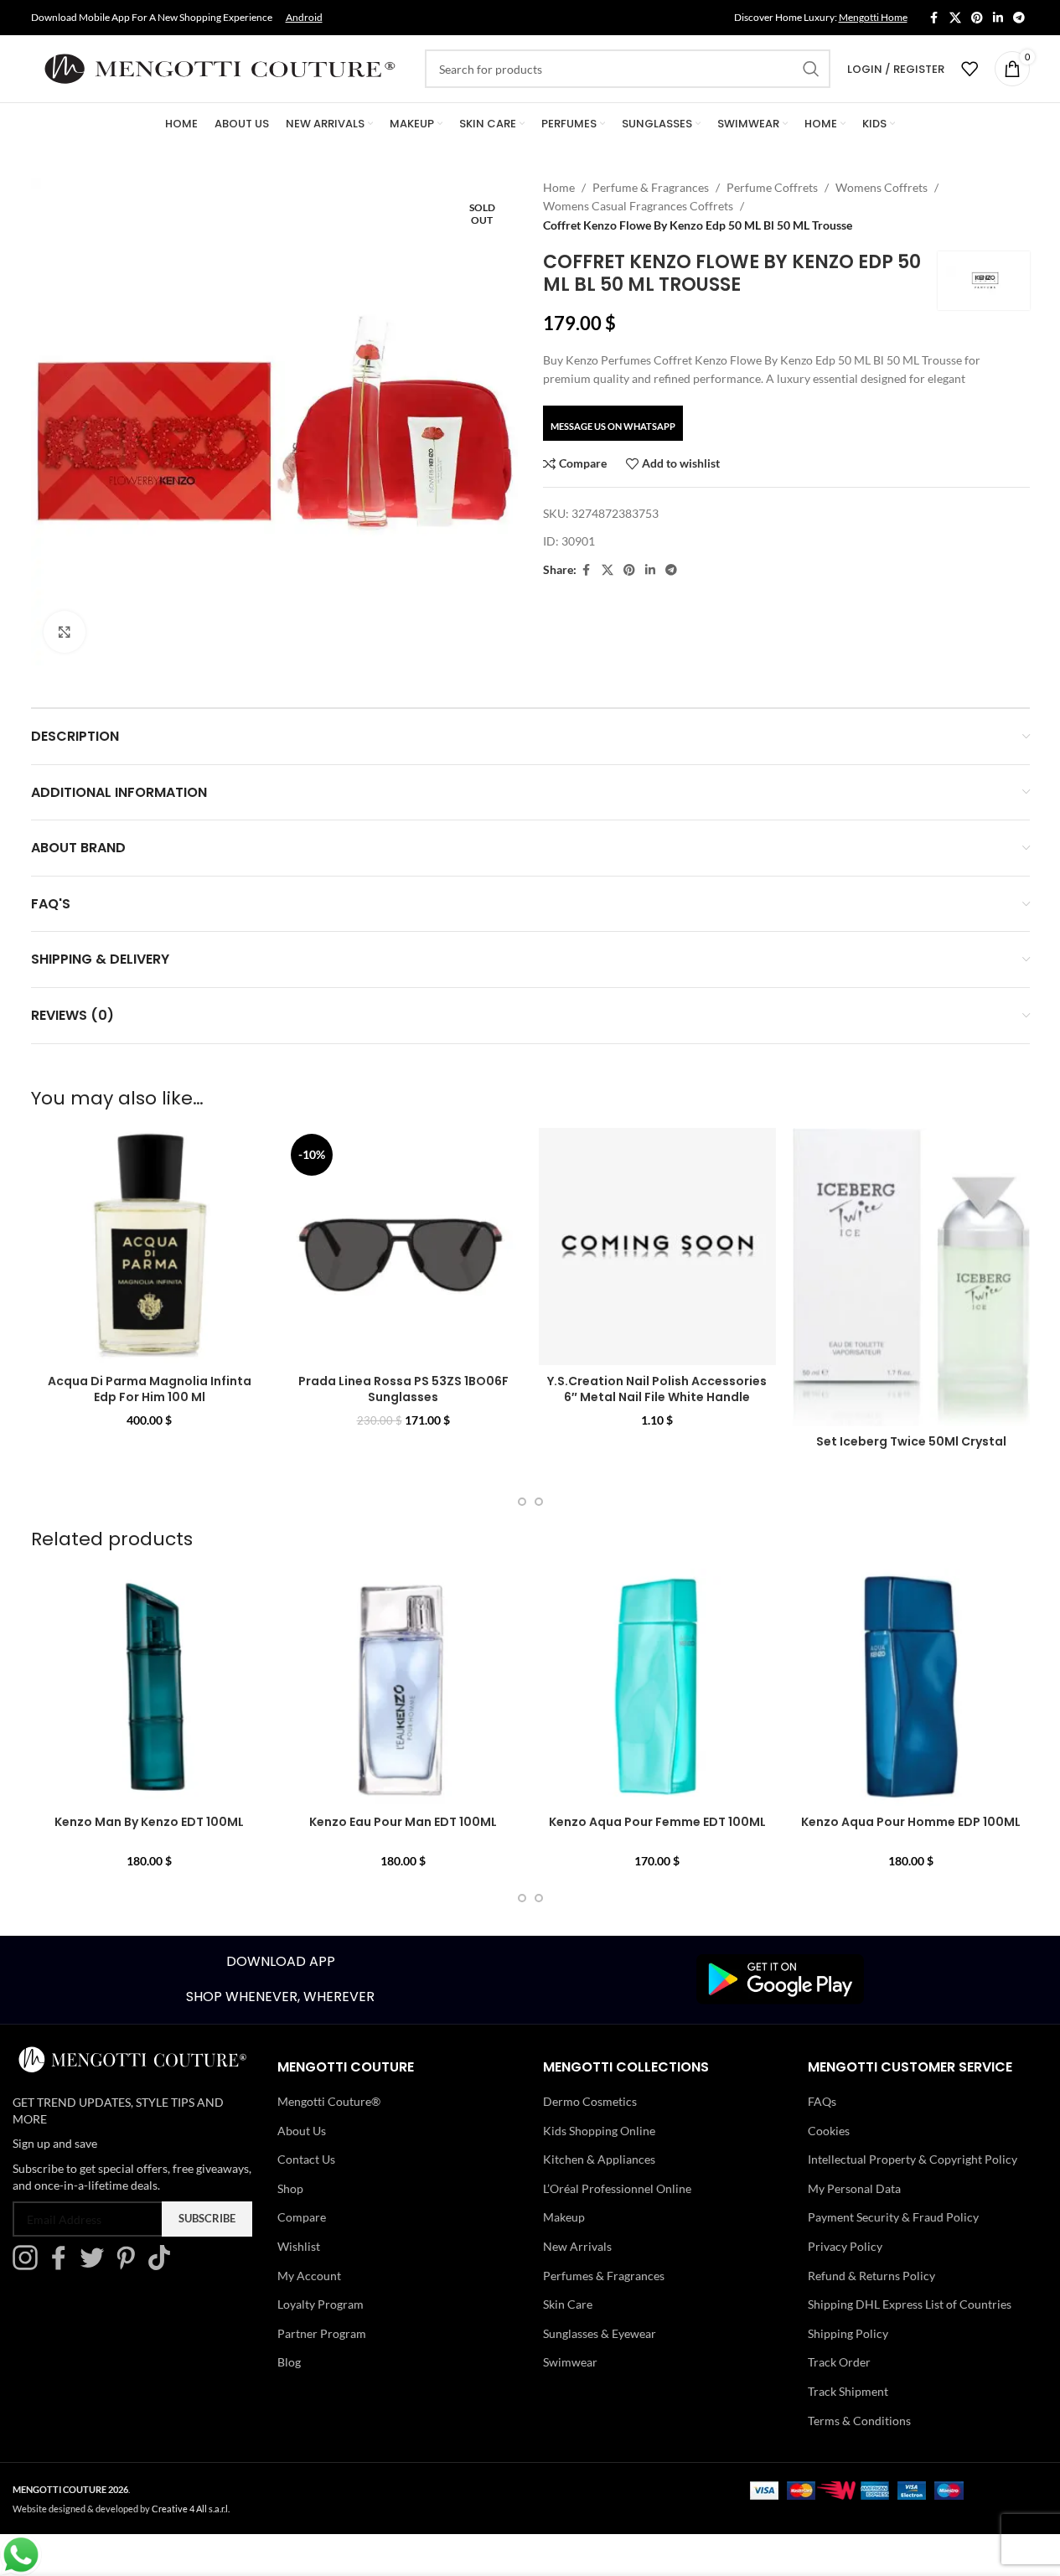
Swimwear (570, 2362)
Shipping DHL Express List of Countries (910, 2304)
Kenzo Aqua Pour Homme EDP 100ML (911, 1822)
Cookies (829, 2131)
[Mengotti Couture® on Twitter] (96, 2266)
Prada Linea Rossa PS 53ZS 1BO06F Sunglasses (403, 1389)
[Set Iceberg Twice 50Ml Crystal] (911, 1277)
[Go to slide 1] (522, 1502)
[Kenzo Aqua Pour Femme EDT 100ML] (657, 1687)
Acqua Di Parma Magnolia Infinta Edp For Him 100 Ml (150, 1389)
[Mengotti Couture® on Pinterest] (130, 2266)
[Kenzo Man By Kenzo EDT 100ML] (150, 1687)
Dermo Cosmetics (590, 2101)
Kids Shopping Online (599, 2131)
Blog (289, 2362)
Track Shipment (848, 2391)
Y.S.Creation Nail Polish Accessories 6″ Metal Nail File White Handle (657, 1389)
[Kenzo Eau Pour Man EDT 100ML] (403, 1687)
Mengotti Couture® (329, 2101)
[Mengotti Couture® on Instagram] (29, 2266)
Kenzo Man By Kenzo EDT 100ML (149, 1822)
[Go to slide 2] (539, 1502)
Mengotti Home (873, 17)
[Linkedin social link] (998, 18)
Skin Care (568, 2304)
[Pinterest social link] (977, 18)
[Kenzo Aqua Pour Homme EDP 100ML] (911, 1687)
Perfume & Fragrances (651, 187)
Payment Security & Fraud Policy (893, 2217)
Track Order (839, 2362)
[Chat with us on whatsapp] (21, 2553)
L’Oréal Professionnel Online (617, 2188)
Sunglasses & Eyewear (600, 2333)
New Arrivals (577, 2246)
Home (559, 187)
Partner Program (322, 2333)
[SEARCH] (811, 69)
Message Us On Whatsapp (613, 426)
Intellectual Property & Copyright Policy (913, 2159)
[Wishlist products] (970, 69)
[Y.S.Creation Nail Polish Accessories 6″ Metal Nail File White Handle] (657, 1247)
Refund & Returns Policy (871, 2276)
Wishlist (299, 2246)
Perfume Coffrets (772, 187)
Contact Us (306, 2159)
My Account (309, 2276)
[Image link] (780, 1978)
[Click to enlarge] (65, 632)
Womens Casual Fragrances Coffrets (638, 206)
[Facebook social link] (934, 18)
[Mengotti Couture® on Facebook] (63, 2266)
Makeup (564, 2217)
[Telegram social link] (1019, 18)
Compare (302, 2217)
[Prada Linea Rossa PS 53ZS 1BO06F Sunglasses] (403, 1247)
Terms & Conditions (859, 2421)
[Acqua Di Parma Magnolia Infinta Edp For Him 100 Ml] (150, 1247)
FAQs (822, 2101)
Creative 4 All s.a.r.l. (191, 2509)
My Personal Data (854, 2188)
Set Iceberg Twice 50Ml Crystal (911, 1441)
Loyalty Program (321, 2304)
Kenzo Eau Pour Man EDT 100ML (403, 1822)
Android (304, 17)
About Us (302, 2131)
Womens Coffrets (882, 187)
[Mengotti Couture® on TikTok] (163, 2266)
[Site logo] (220, 67)
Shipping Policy (848, 2333)
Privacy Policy (845, 2246)
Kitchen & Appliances (599, 2159)
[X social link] (955, 18)
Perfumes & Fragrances (604, 2276)
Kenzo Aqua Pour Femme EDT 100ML (657, 1822)
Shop (290, 2188)
